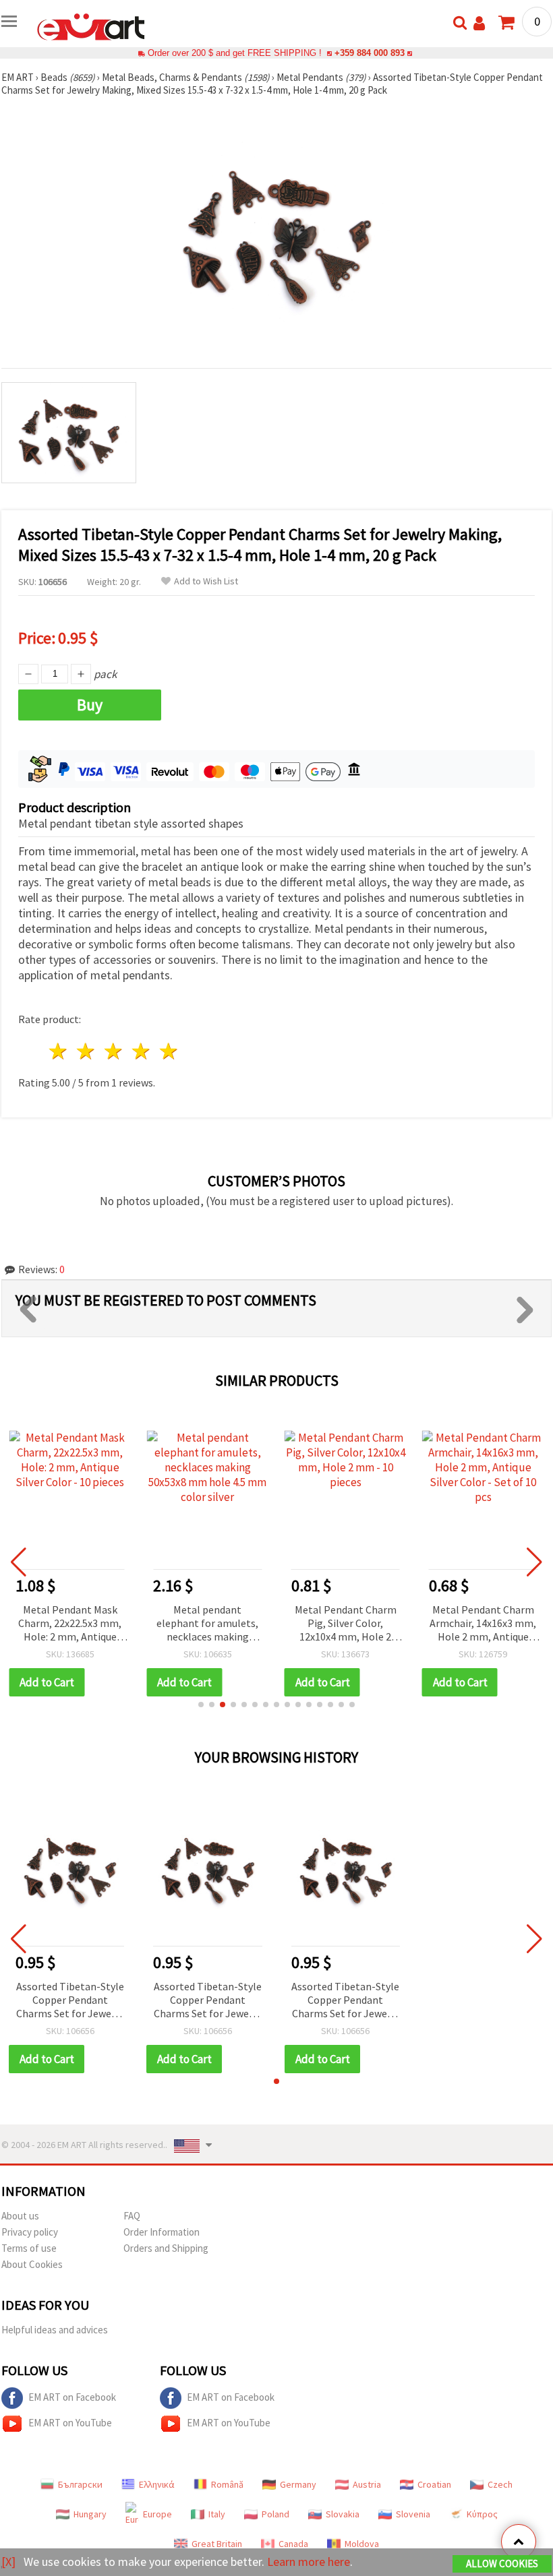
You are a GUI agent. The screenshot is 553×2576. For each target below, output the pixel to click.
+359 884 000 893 (370, 53)
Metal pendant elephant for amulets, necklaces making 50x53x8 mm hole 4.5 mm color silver (207, 1624)
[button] (201, 1705)
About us (20, 2216)
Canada (293, 2544)
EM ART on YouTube (70, 2423)
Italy (217, 2514)
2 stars (87, 1051)
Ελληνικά (157, 2484)
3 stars (114, 1051)
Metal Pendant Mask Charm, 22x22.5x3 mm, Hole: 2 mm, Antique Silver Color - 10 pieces (70, 1624)
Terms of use (29, 2248)
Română (227, 2484)
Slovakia (343, 2514)
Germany (298, 2484)
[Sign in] (479, 23)
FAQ (132, 2216)
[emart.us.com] (91, 26)
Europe (157, 2514)
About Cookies (32, 2264)
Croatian (434, 2484)
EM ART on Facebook (72, 2397)
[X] (8, 2562)
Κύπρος (482, 2514)
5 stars (169, 1051)
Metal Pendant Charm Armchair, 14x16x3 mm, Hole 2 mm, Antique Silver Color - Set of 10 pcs (483, 1624)
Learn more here (309, 2562)
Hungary (90, 2514)
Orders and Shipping (166, 2248)
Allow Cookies (502, 2564)
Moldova (362, 2544)
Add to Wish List (206, 581)
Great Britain (217, 2544)
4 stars (141, 1051)
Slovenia (413, 2514)
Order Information (162, 2232)
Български (80, 2484)
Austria (367, 2484)
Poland (275, 2514)
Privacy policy (30, 2232)
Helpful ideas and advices (55, 2330)
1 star (59, 1051)
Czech (500, 2484)
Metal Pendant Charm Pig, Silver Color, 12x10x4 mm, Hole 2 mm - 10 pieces (346, 1624)
